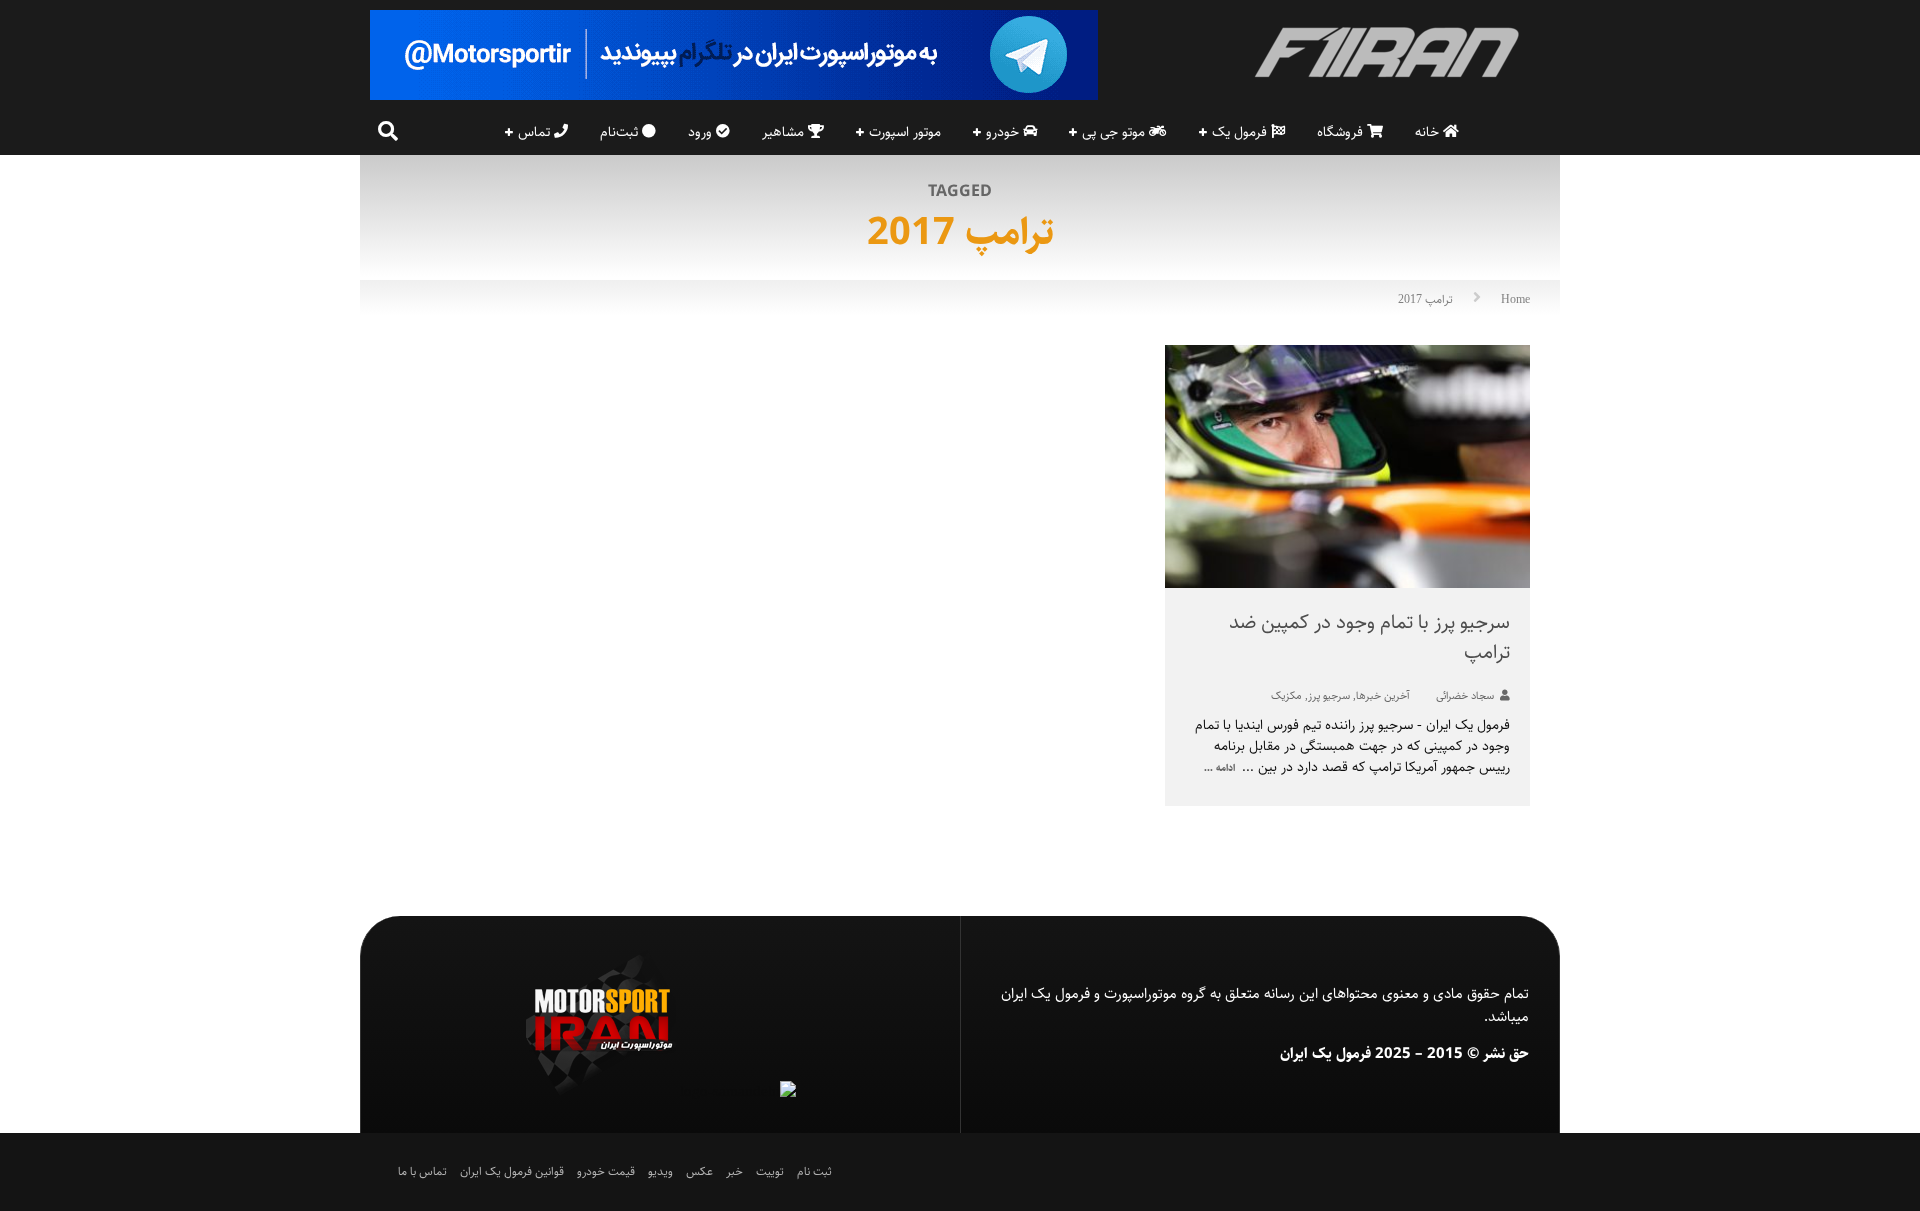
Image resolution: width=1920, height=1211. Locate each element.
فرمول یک (1241, 132)
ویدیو (660, 1171)
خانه (1429, 132)
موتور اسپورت (905, 132)
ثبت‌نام (621, 132)
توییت (770, 1171)
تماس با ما (422, 1171)
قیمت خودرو (606, 1171)
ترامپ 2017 (1425, 299)
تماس (536, 132)
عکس (699, 1171)
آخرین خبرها (1382, 695)
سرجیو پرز (1329, 695)
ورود (702, 132)
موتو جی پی (1115, 132)
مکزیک (1286, 695)
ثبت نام (814, 1171)
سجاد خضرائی (1465, 695)
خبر (734, 1171)
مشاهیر (785, 132)
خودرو (1004, 132)
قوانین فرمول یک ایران (512, 1171)
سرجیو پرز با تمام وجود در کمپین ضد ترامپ (1369, 637)
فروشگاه (1342, 132)
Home (1515, 299)
